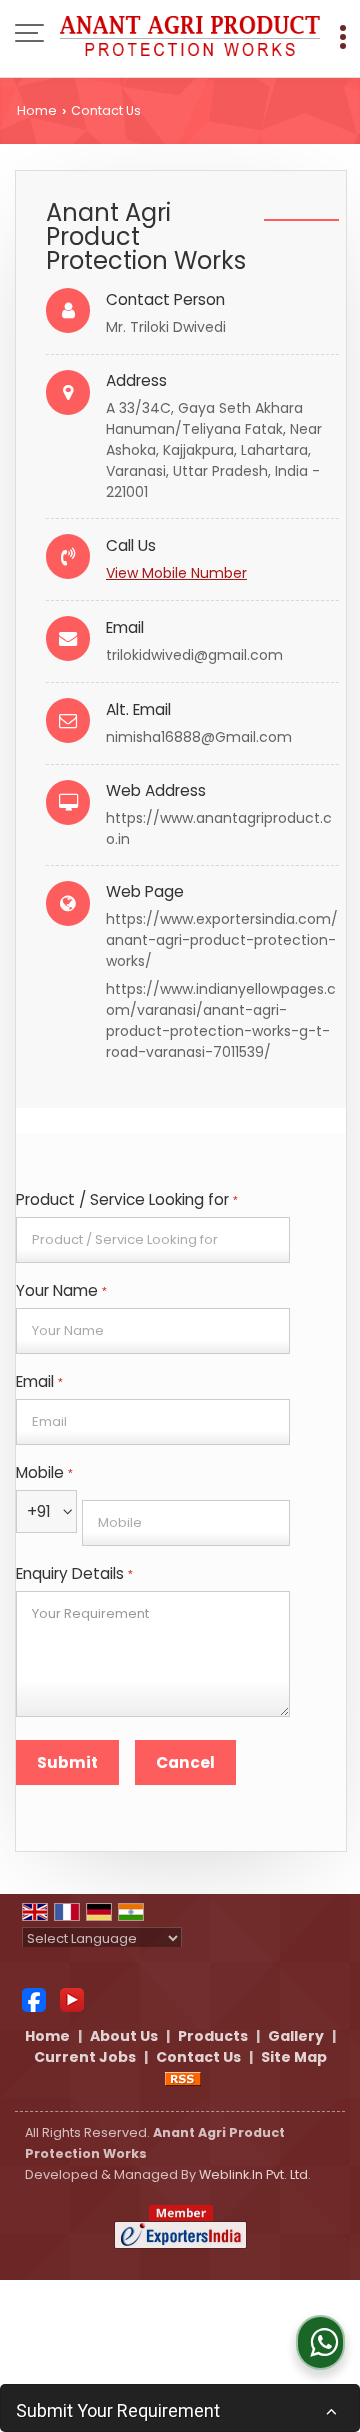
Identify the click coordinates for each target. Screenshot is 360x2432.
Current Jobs (85, 2057)
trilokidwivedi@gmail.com (194, 655)
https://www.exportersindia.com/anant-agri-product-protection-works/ (222, 940)
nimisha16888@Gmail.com (199, 737)
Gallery (296, 2036)
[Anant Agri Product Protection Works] (190, 35)
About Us (124, 2036)
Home (37, 110)
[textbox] (153, 1240)
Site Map (294, 2057)
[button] (176, 573)
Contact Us (198, 2057)
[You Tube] (72, 1999)
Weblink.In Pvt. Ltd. (255, 2174)
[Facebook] (34, 1999)
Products (213, 2036)
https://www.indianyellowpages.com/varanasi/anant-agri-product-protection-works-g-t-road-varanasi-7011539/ (221, 1020)
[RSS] (183, 2078)
